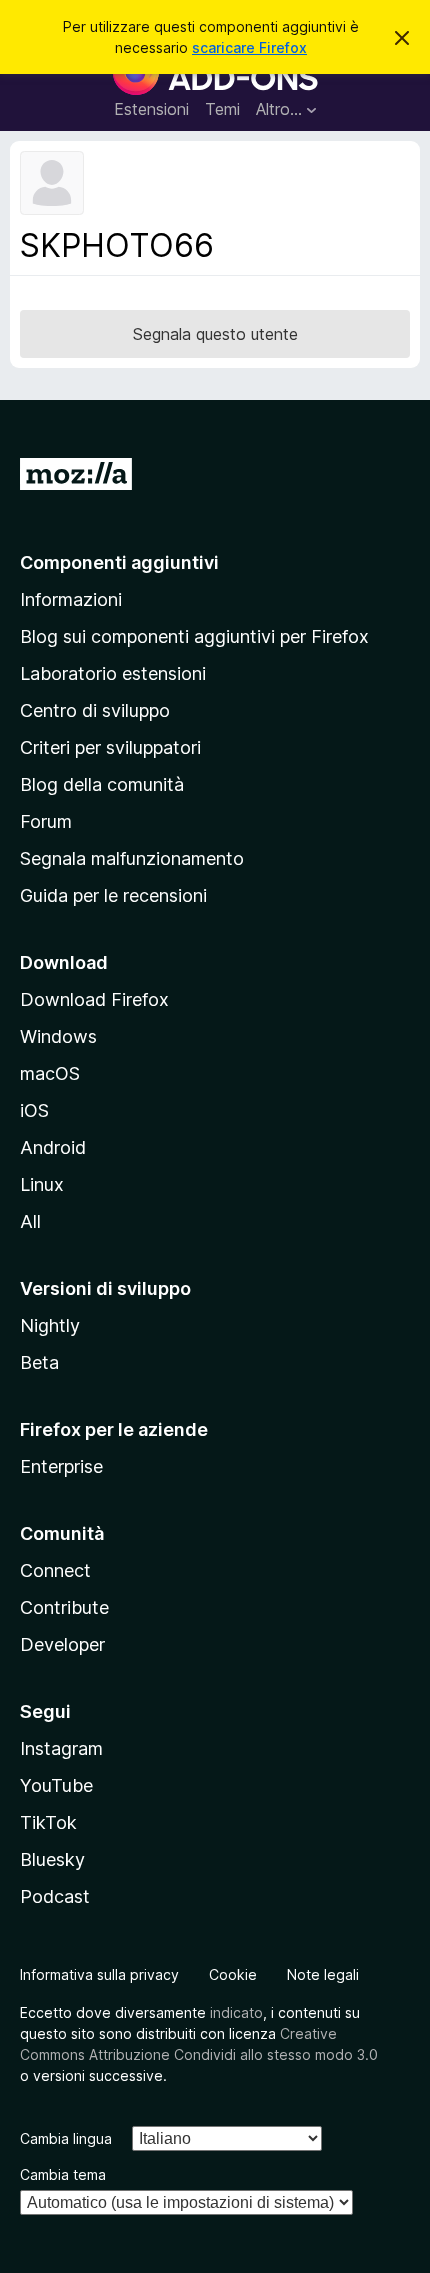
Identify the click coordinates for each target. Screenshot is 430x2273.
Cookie (233, 1974)
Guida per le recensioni (113, 895)
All (30, 1221)
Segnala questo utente (215, 334)
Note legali (323, 1974)
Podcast (55, 1896)
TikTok (48, 1822)
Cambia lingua (66, 2138)
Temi (222, 109)
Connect (55, 1570)
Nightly (50, 1325)
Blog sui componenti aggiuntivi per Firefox (194, 636)
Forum (46, 821)
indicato (236, 2012)
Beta (39, 1362)
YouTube (56, 1785)
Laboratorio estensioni (113, 673)
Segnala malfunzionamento (132, 858)
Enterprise (61, 1466)
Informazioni (71, 599)
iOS (34, 1110)
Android (53, 1147)
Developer (62, 1644)
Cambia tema (63, 2174)
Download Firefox (94, 999)
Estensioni (151, 109)
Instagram (61, 1748)
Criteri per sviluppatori (110, 747)
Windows (58, 1036)
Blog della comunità (102, 784)
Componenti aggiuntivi (119, 562)
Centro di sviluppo (95, 710)
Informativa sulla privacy (99, 1974)
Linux (42, 1184)
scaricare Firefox (249, 47)
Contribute (64, 1607)
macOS (50, 1073)
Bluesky (52, 1859)
